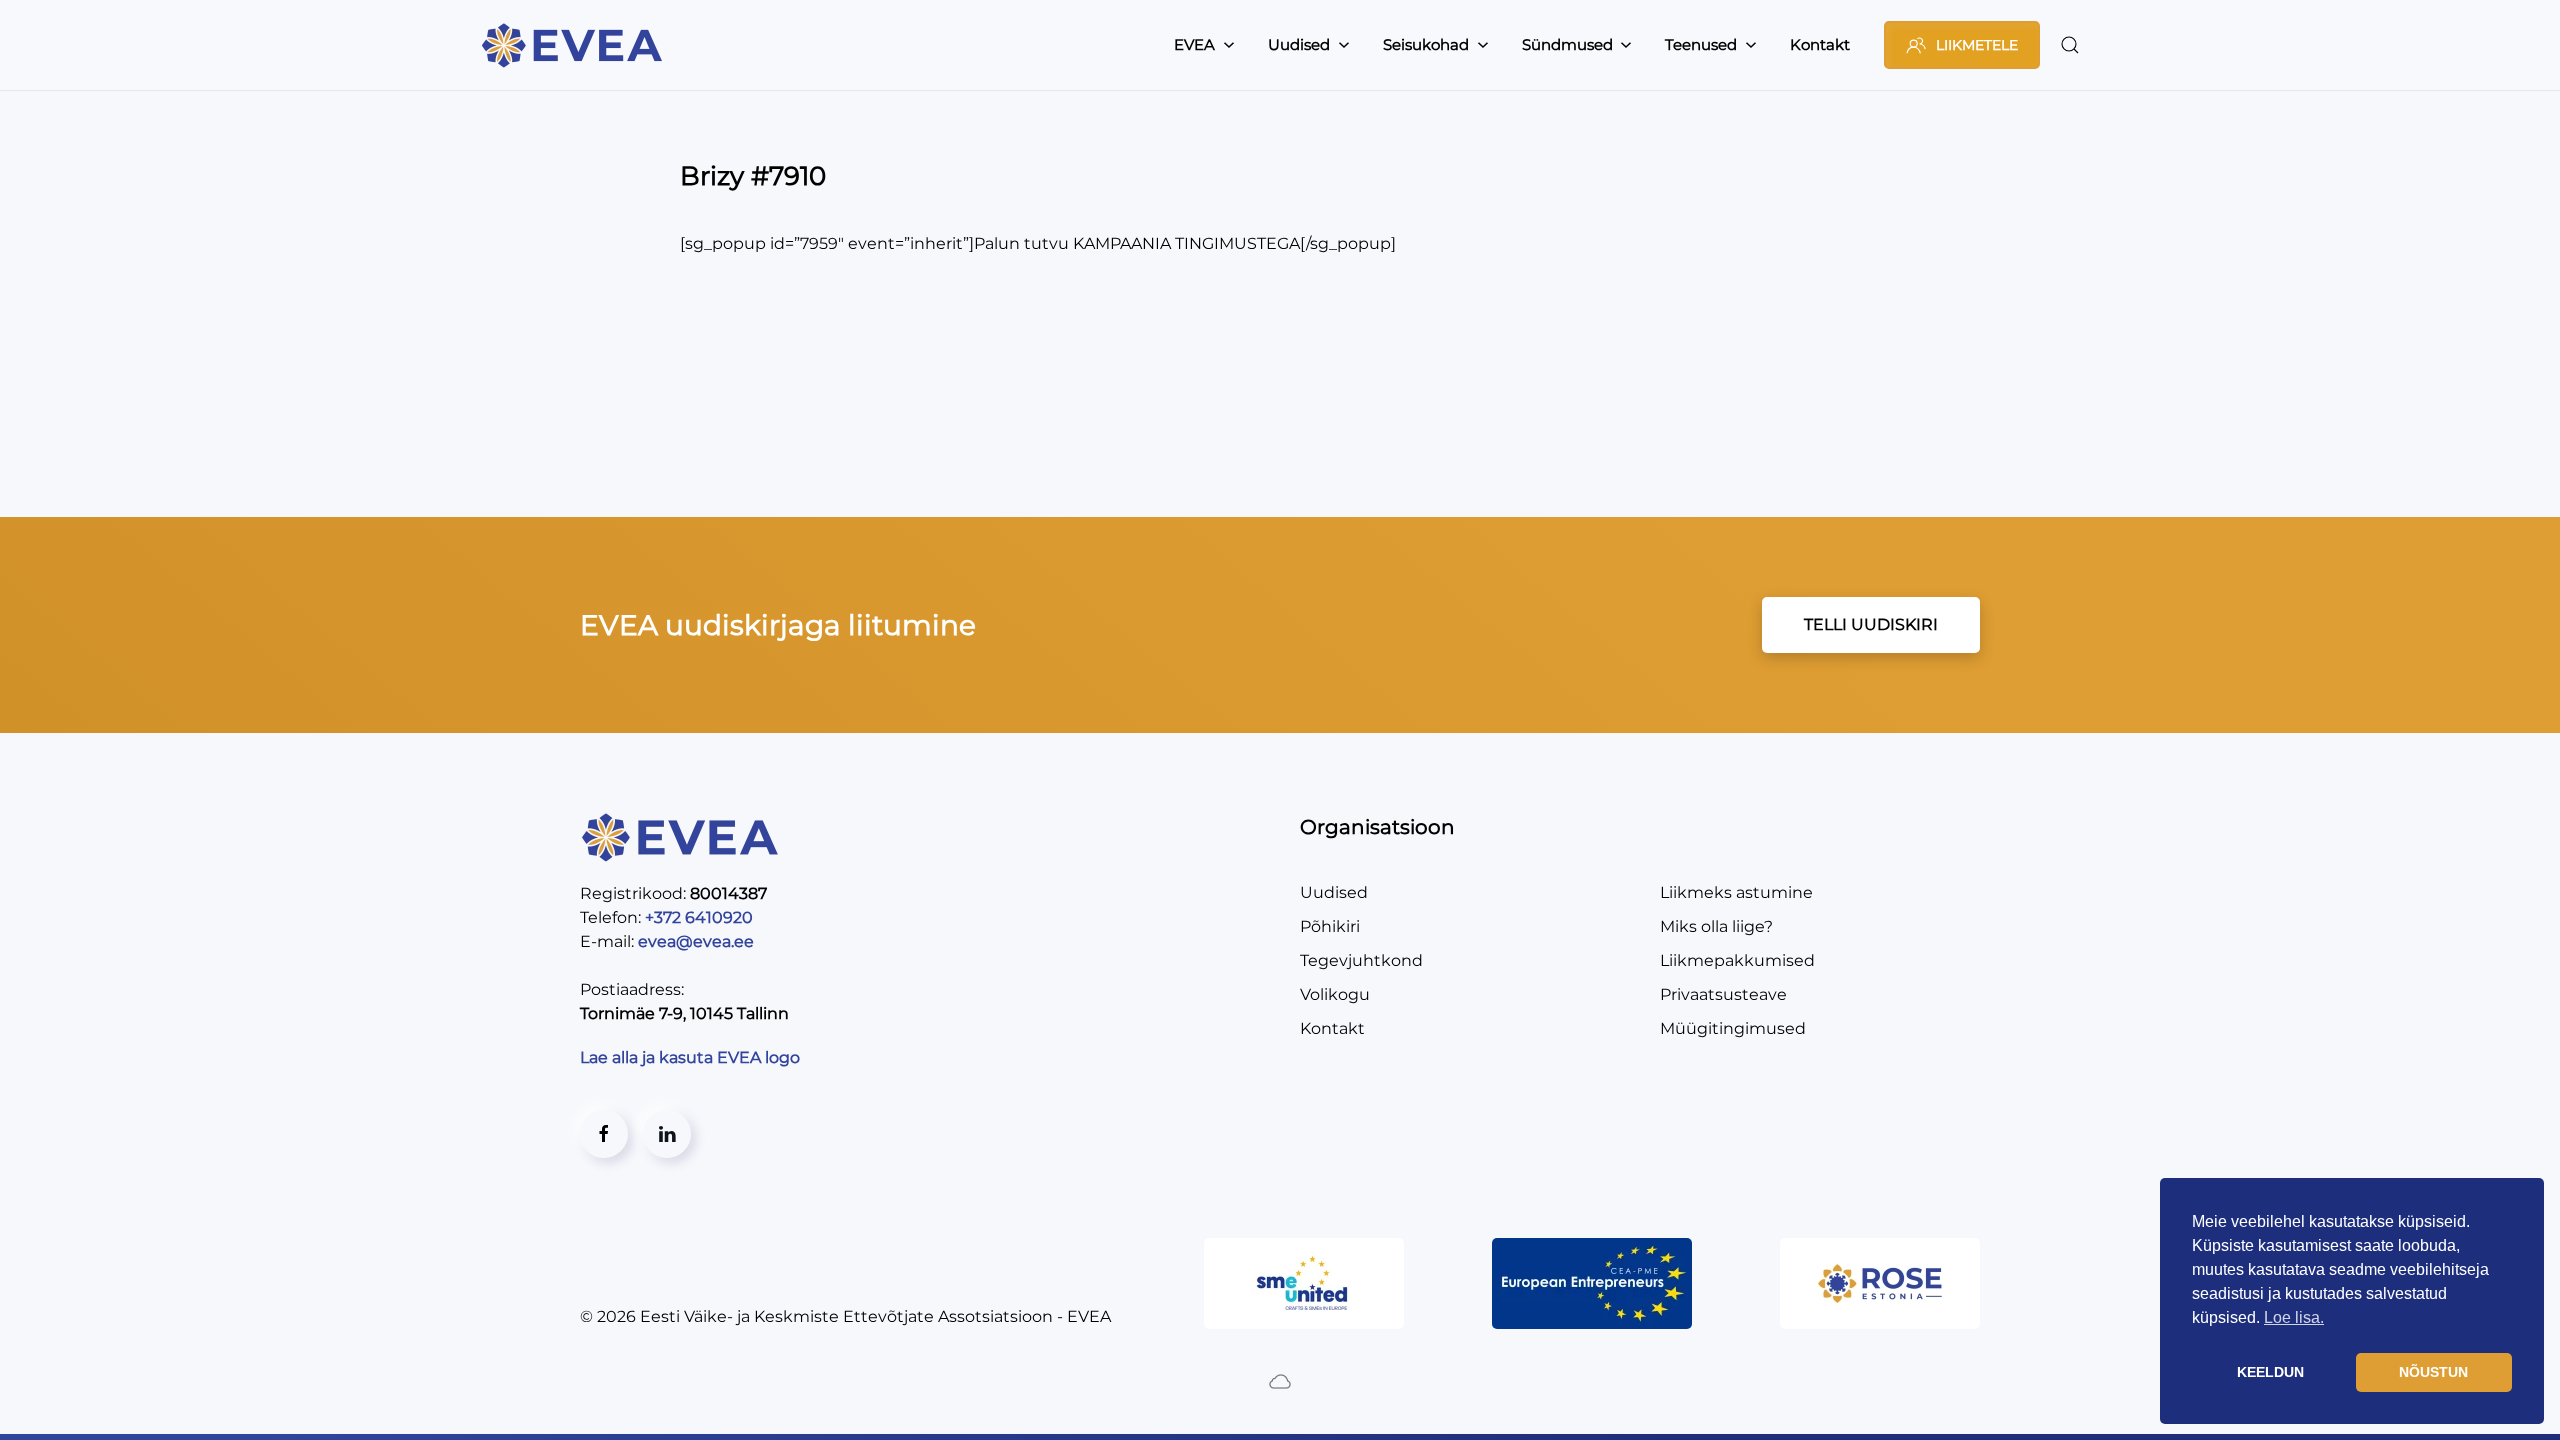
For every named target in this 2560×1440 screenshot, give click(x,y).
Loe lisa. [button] (2294, 1317)
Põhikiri (1330, 926)
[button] (2070, 45)
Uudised (1334, 892)
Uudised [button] (1299, 44)
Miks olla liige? (1716, 926)
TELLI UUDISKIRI (1871, 624)
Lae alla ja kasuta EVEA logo (692, 1057)
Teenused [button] (1701, 44)
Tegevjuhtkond (1361, 960)
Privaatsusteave (1723, 994)
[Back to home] (575, 45)
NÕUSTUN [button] (2433, 1372)
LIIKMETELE (1977, 45)
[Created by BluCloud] (1280, 1380)
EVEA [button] (1194, 44)
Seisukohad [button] (1426, 44)
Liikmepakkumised (1737, 960)
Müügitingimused (1733, 1028)
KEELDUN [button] (2270, 1372)
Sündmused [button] (1567, 44)
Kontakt (1820, 44)
